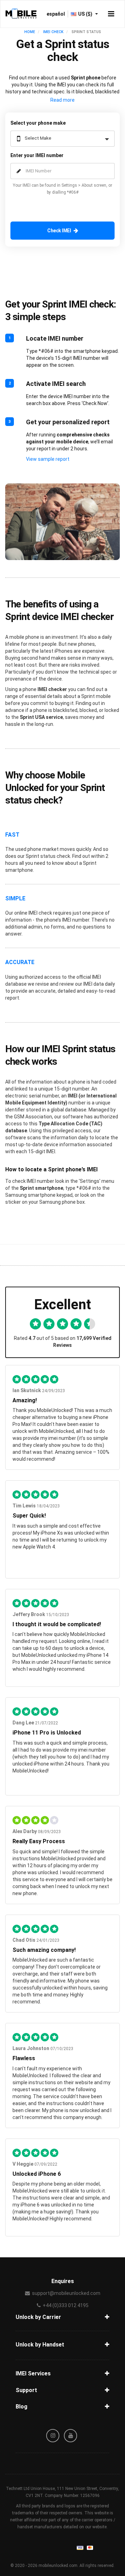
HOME (30, 32)
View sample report (48, 459)
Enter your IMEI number (37, 155)
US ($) (86, 14)
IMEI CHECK (53, 32)
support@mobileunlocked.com (66, 2293)
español (56, 14)
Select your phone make (38, 123)
